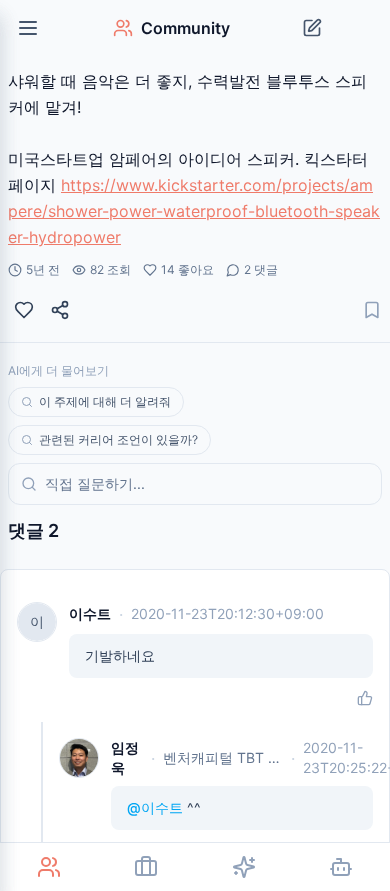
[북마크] (372, 310)
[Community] (49, 867)
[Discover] (244, 867)
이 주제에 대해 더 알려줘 (105, 401)
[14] (24, 310)
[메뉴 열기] (28, 28)
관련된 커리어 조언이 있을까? (118, 439)
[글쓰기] (312, 28)
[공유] (60, 310)
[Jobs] (147, 867)
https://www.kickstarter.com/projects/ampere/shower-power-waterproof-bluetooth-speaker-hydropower (194, 211)
